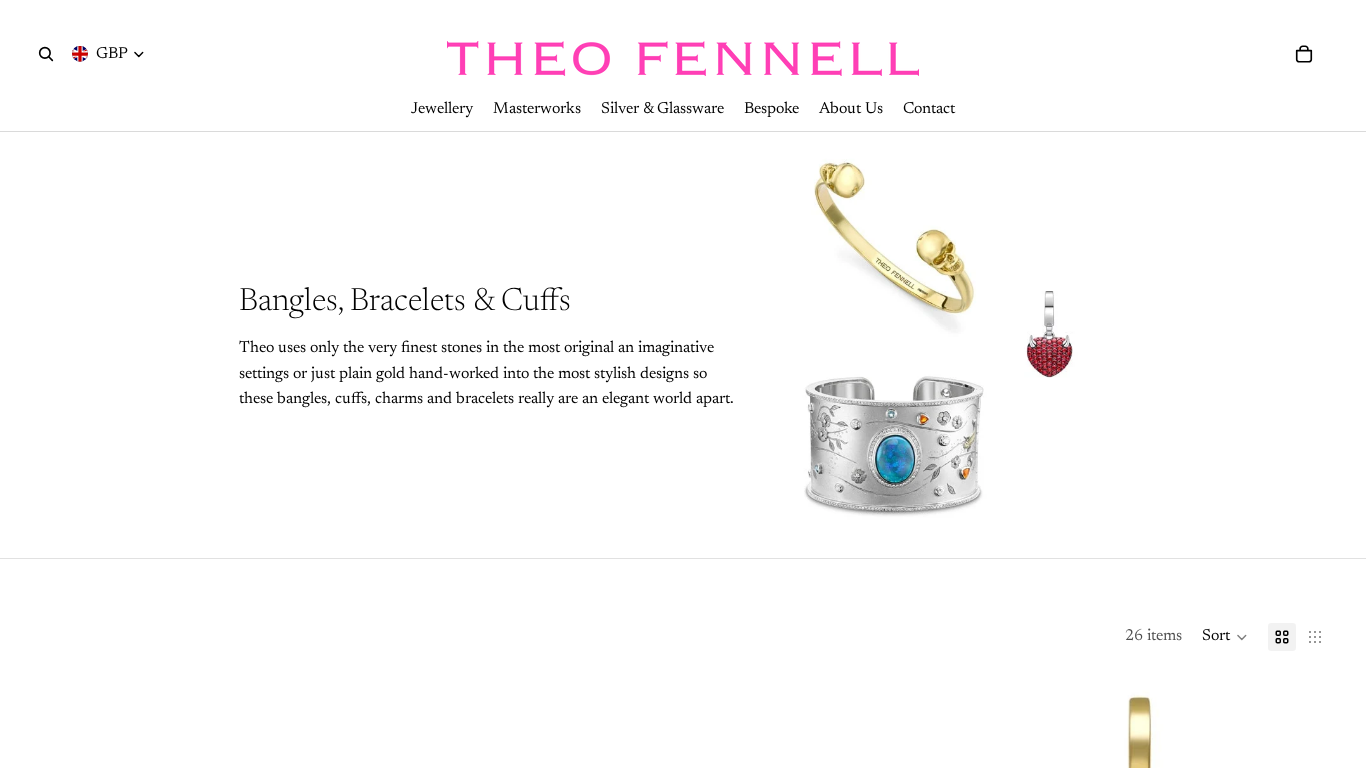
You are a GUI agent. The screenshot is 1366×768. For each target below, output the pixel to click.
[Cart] (1304, 54)
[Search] (46, 54)
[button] (1225, 637)
